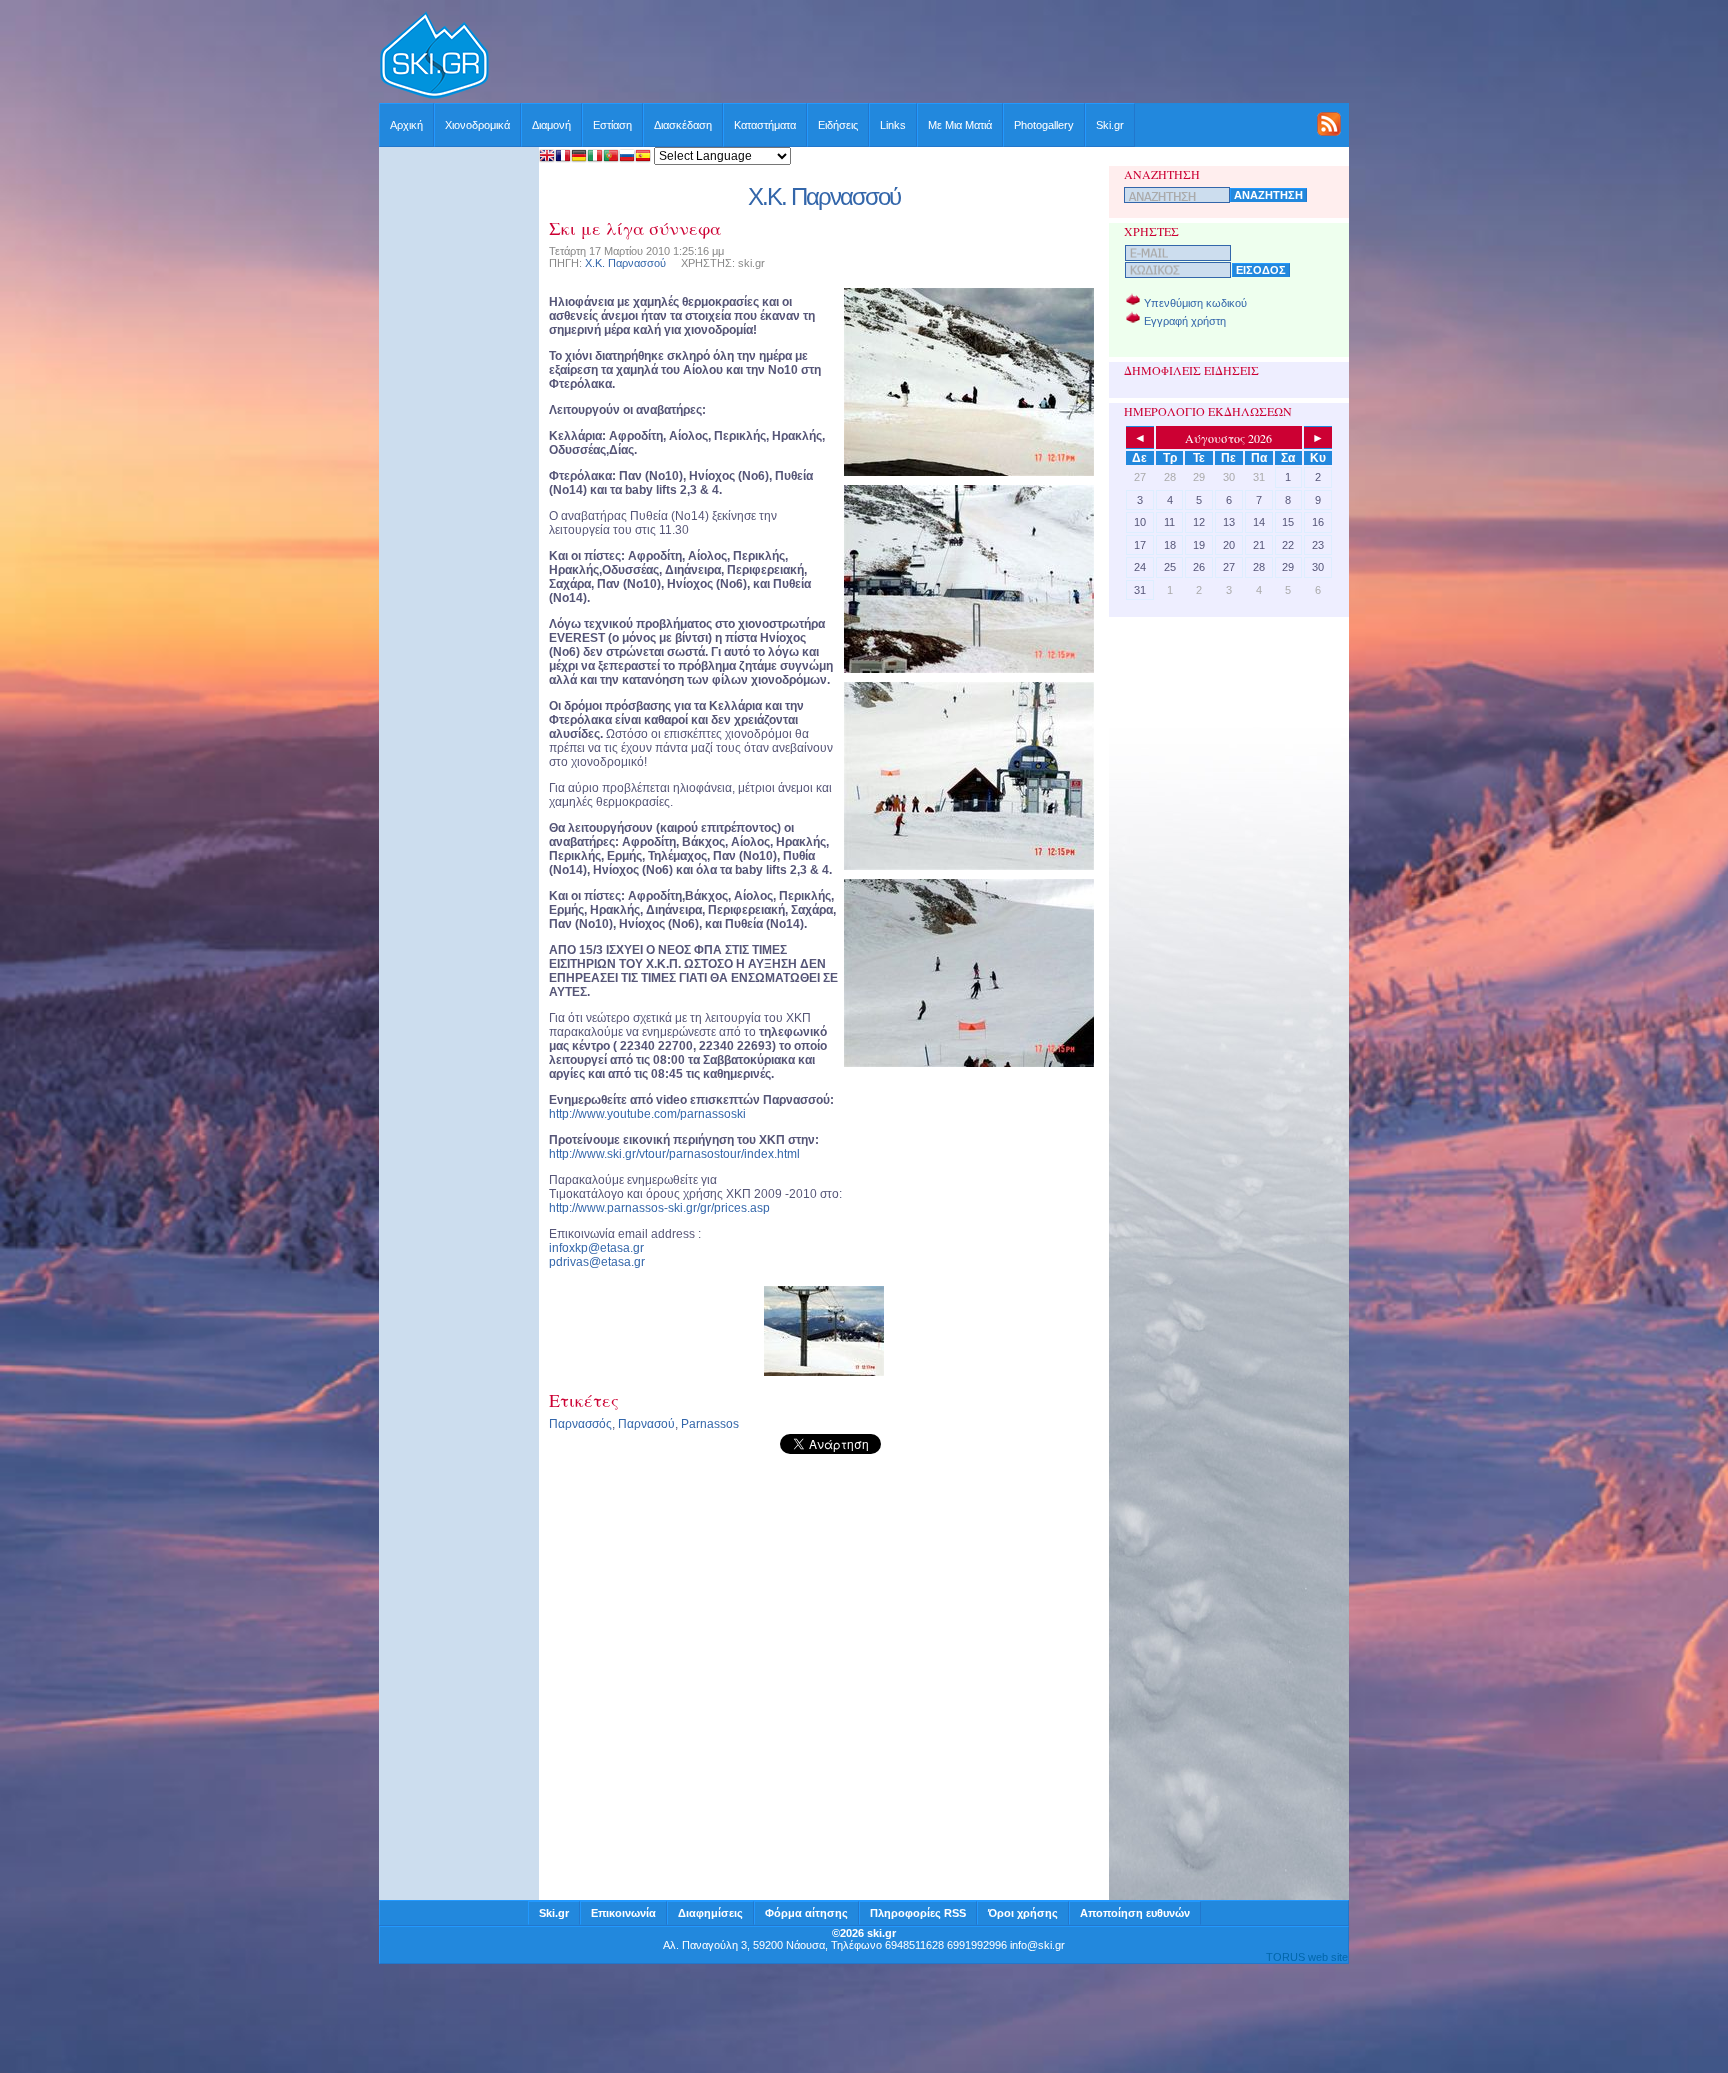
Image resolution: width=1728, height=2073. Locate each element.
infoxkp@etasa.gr (596, 1248)
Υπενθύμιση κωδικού (1195, 303)
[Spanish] (643, 157)
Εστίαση (612, 125)
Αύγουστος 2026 (1228, 438)
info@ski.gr (1037, 1945)
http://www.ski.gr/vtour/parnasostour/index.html (674, 1154)
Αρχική (406, 125)
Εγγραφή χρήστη (1185, 321)
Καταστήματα (765, 125)
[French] (563, 157)
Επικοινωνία (623, 1913)
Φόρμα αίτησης (806, 1913)
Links (893, 125)
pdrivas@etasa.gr (597, 1262)
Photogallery (1044, 125)
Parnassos (710, 1424)
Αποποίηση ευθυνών (1135, 1913)
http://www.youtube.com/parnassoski (647, 1114)
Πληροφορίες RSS (918, 1913)
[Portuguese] (611, 157)
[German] (579, 157)
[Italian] (595, 157)
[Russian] (627, 157)
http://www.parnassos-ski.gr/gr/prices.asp (659, 1208)
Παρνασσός (580, 1424)
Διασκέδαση (683, 125)
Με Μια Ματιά (960, 125)
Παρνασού (646, 1424)
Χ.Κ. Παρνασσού (625, 263)
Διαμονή (551, 125)
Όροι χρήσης (1023, 1913)
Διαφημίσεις (710, 1913)
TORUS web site (1307, 1957)
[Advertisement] (920, 57)
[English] (547, 157)
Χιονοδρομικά (477, 125)
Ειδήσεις (838, 125)
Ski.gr (1110, 125)
